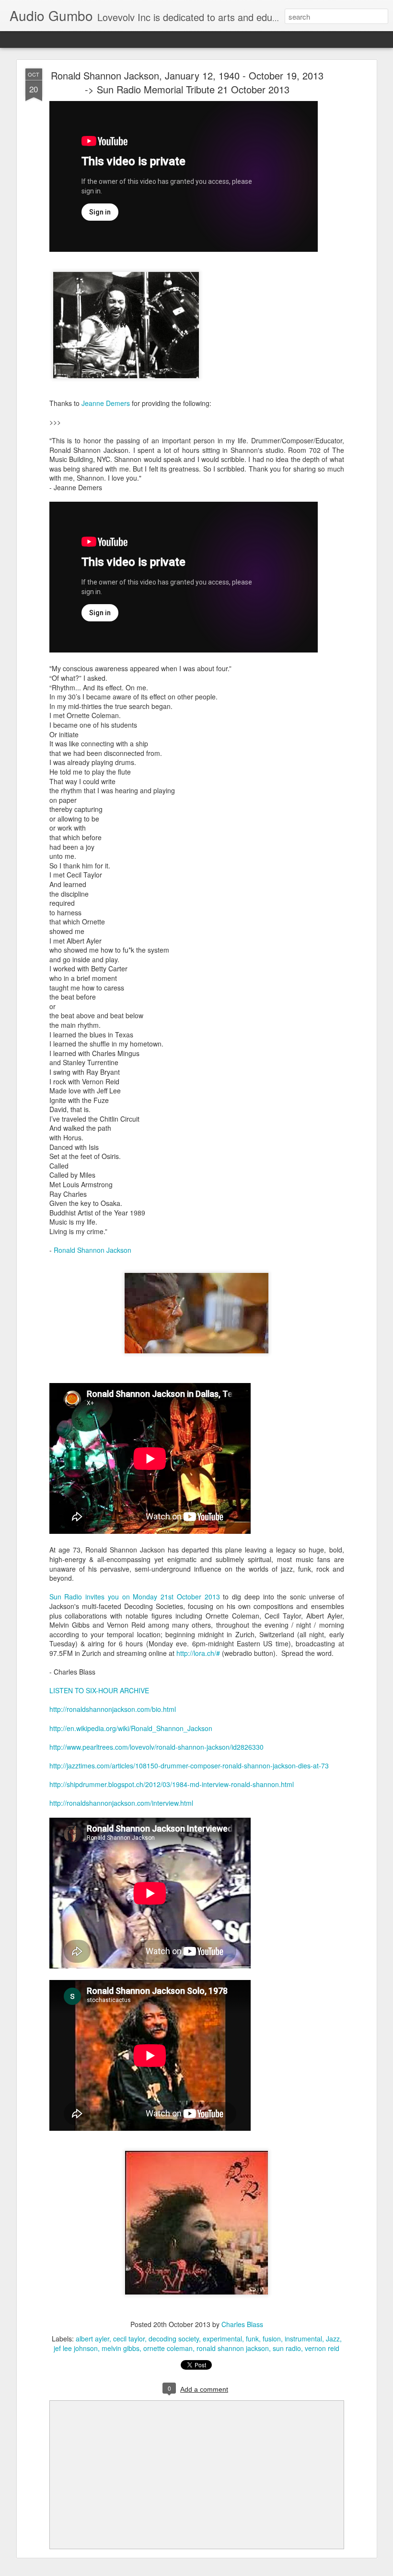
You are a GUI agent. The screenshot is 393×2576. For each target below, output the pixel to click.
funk (252, 2339)
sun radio (287, 2348)
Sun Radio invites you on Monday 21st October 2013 (135, 1597)
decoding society (174, 2339)
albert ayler (92, 2339)
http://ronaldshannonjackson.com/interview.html (121, 1803)
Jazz (333, 2339)
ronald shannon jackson (233, 2348)
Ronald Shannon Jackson (92, 1250)
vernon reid (322, 2348)
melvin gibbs (121, 2348)
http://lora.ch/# (198, 1653)
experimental (222, 2339)
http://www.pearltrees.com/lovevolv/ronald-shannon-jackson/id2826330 (156, 1747)
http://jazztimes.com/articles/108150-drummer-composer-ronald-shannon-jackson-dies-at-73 (189, 1766)
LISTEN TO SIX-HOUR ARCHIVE (99, 1690)
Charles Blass (242, 2324)
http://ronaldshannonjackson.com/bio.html (113, 1709)
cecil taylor (129, 2339)
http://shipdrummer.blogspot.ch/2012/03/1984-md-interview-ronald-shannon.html (172, 1784)
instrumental (303, 2339)
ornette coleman (168, 2348)
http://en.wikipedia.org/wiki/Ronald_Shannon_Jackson (131, 1728)
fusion (272, 2339)
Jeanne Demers (106, 403)
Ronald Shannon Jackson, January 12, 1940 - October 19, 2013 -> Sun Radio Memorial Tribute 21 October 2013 (187, 82)
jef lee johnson (76, 2348)
